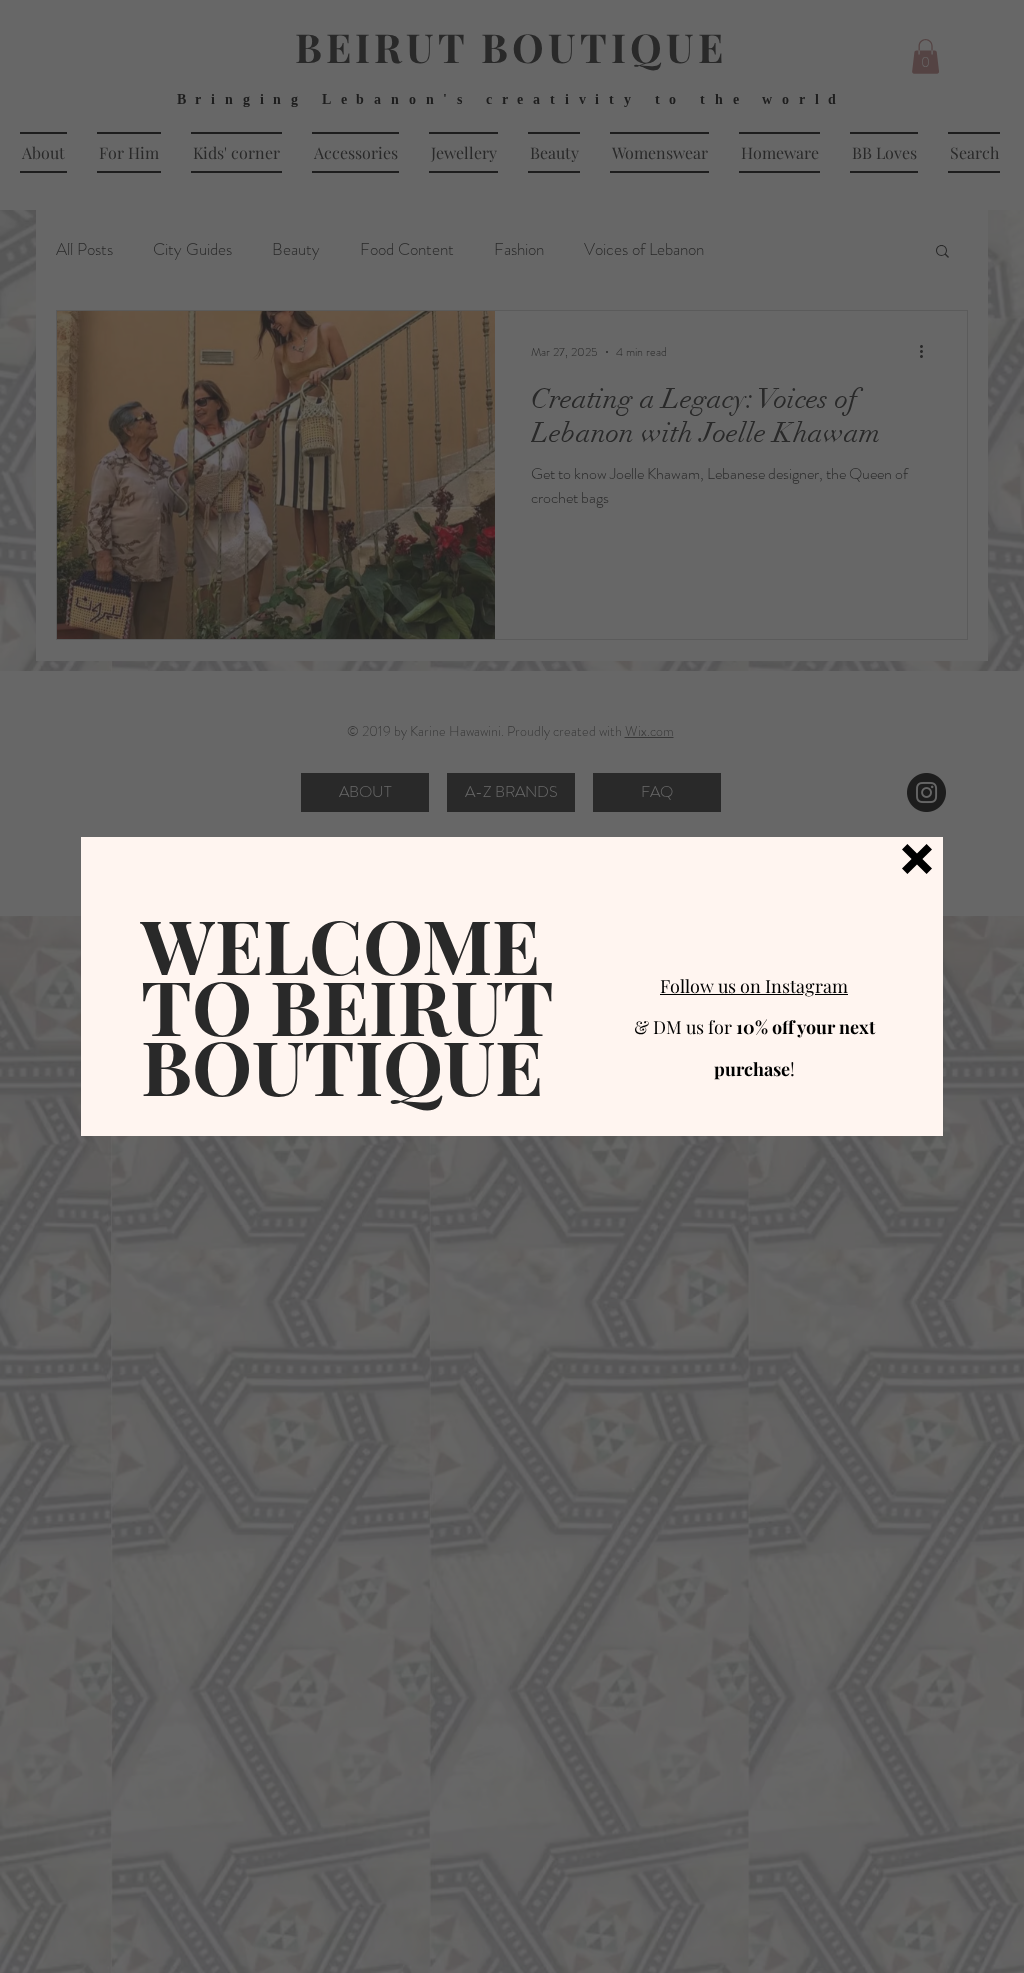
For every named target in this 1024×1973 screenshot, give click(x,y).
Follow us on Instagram (754, 986)
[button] (917, 859)
